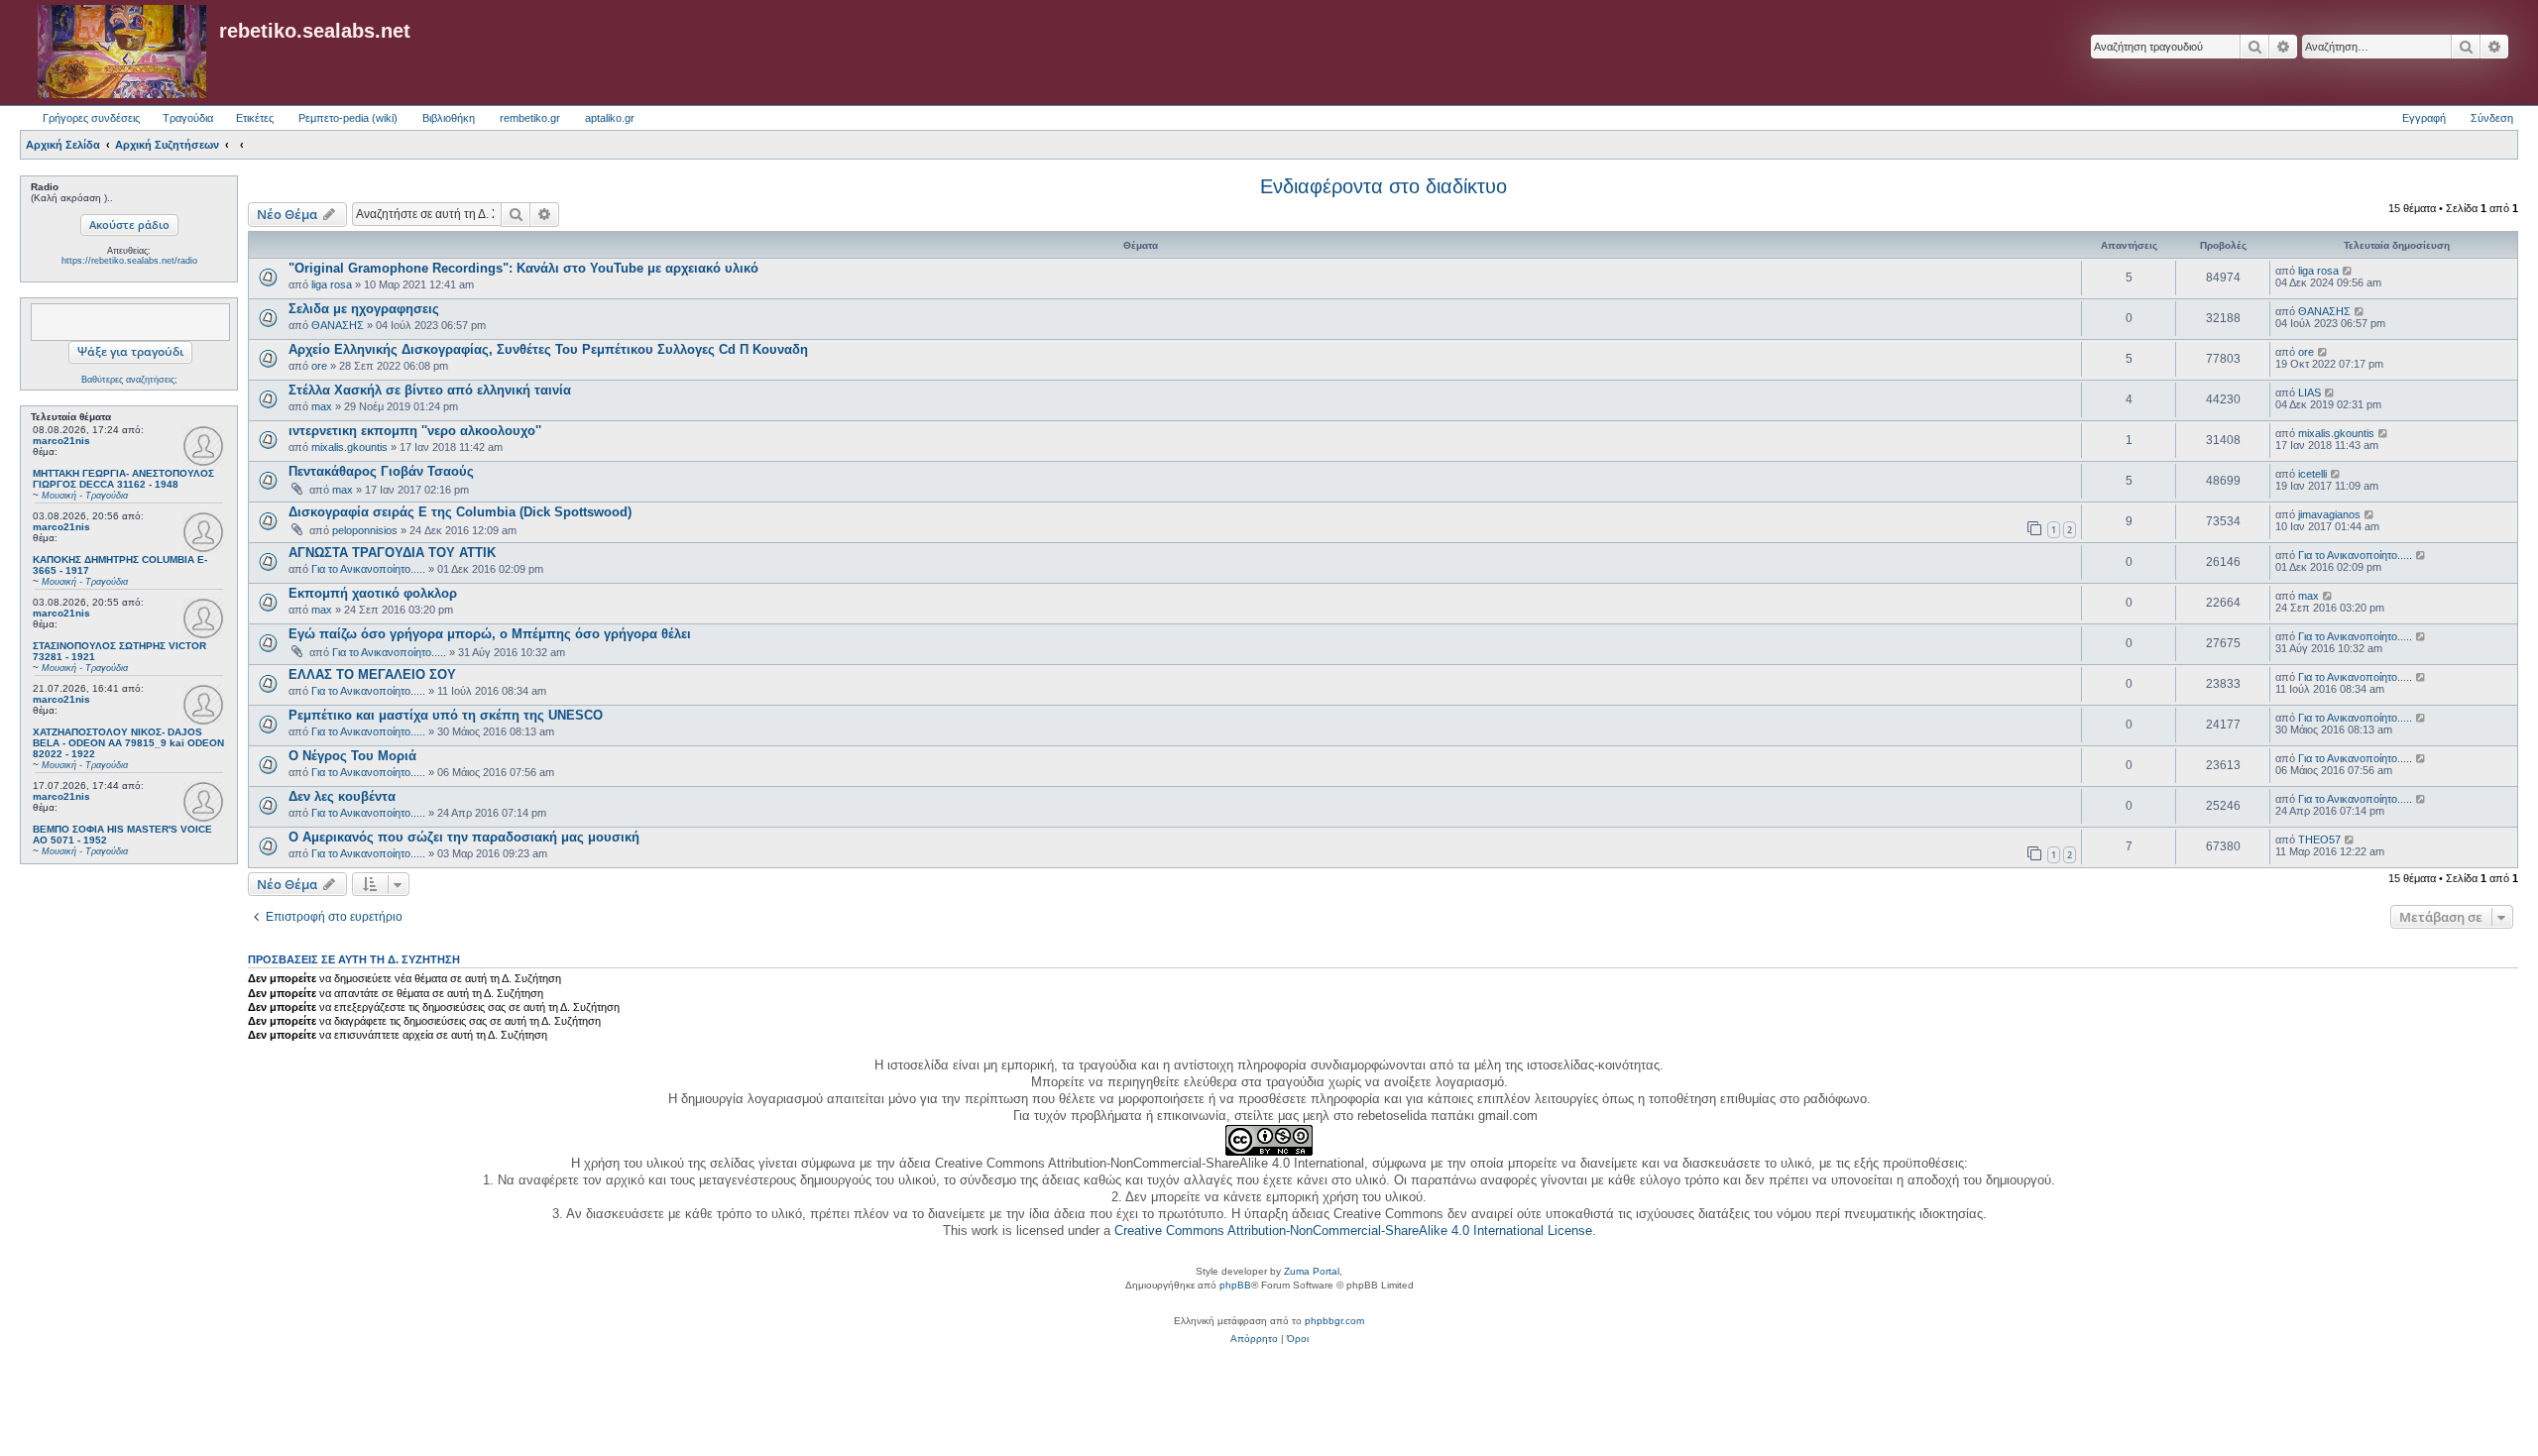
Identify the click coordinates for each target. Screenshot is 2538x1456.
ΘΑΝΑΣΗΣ (338, 325)
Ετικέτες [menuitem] (255, 118)
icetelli (2312, 474)
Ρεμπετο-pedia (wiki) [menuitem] (348, 118)
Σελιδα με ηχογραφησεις (364, 309)
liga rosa (332, 284)
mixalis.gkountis (349, 447)
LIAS (2309, 392)
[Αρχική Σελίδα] (122, 53)
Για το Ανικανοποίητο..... (368, 569)
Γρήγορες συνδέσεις (91, 118)
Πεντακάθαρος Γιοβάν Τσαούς (381, 471)
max (322, 406)
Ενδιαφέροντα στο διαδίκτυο (1384, 186)
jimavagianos (2329, 514)
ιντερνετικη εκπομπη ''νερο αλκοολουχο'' (415, 431)
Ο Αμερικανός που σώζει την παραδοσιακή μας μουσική (464, 837)
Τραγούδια (188, 118)
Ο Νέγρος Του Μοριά (352, 756)
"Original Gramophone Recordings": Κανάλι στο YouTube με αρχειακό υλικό (523, 268)
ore (319, 366)
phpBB (1235, 1285)
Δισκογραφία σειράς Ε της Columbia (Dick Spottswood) (460, 512)
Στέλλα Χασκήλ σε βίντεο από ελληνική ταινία (430, 390)
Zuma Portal (1312, 1271)
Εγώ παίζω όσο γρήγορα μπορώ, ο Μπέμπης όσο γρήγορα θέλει (490, 634)
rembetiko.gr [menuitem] (530, 118)
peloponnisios (365, 530)
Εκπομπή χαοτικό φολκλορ (373, 593)
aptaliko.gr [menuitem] (610, 118)
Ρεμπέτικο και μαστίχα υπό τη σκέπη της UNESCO (446, 715)
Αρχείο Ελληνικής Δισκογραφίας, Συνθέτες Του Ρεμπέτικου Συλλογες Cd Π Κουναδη (548, 349)
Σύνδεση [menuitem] (2492, 118)
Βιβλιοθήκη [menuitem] (449, 118)
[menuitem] (1254, 1339)
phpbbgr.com (1334, 1321)
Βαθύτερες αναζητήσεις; (129, 380)
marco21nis (61, 441)
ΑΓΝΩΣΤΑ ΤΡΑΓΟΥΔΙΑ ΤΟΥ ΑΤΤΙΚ (392, 553)
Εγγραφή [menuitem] (2424, 118)
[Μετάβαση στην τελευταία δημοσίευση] (2348, 271)
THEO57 (2319, 840)
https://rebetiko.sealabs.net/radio (129, 261)
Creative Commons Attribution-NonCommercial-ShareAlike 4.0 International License (1353, 1231)
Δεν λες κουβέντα (342, 796)
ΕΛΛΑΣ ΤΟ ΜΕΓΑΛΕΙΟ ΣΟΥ (372, 674)
